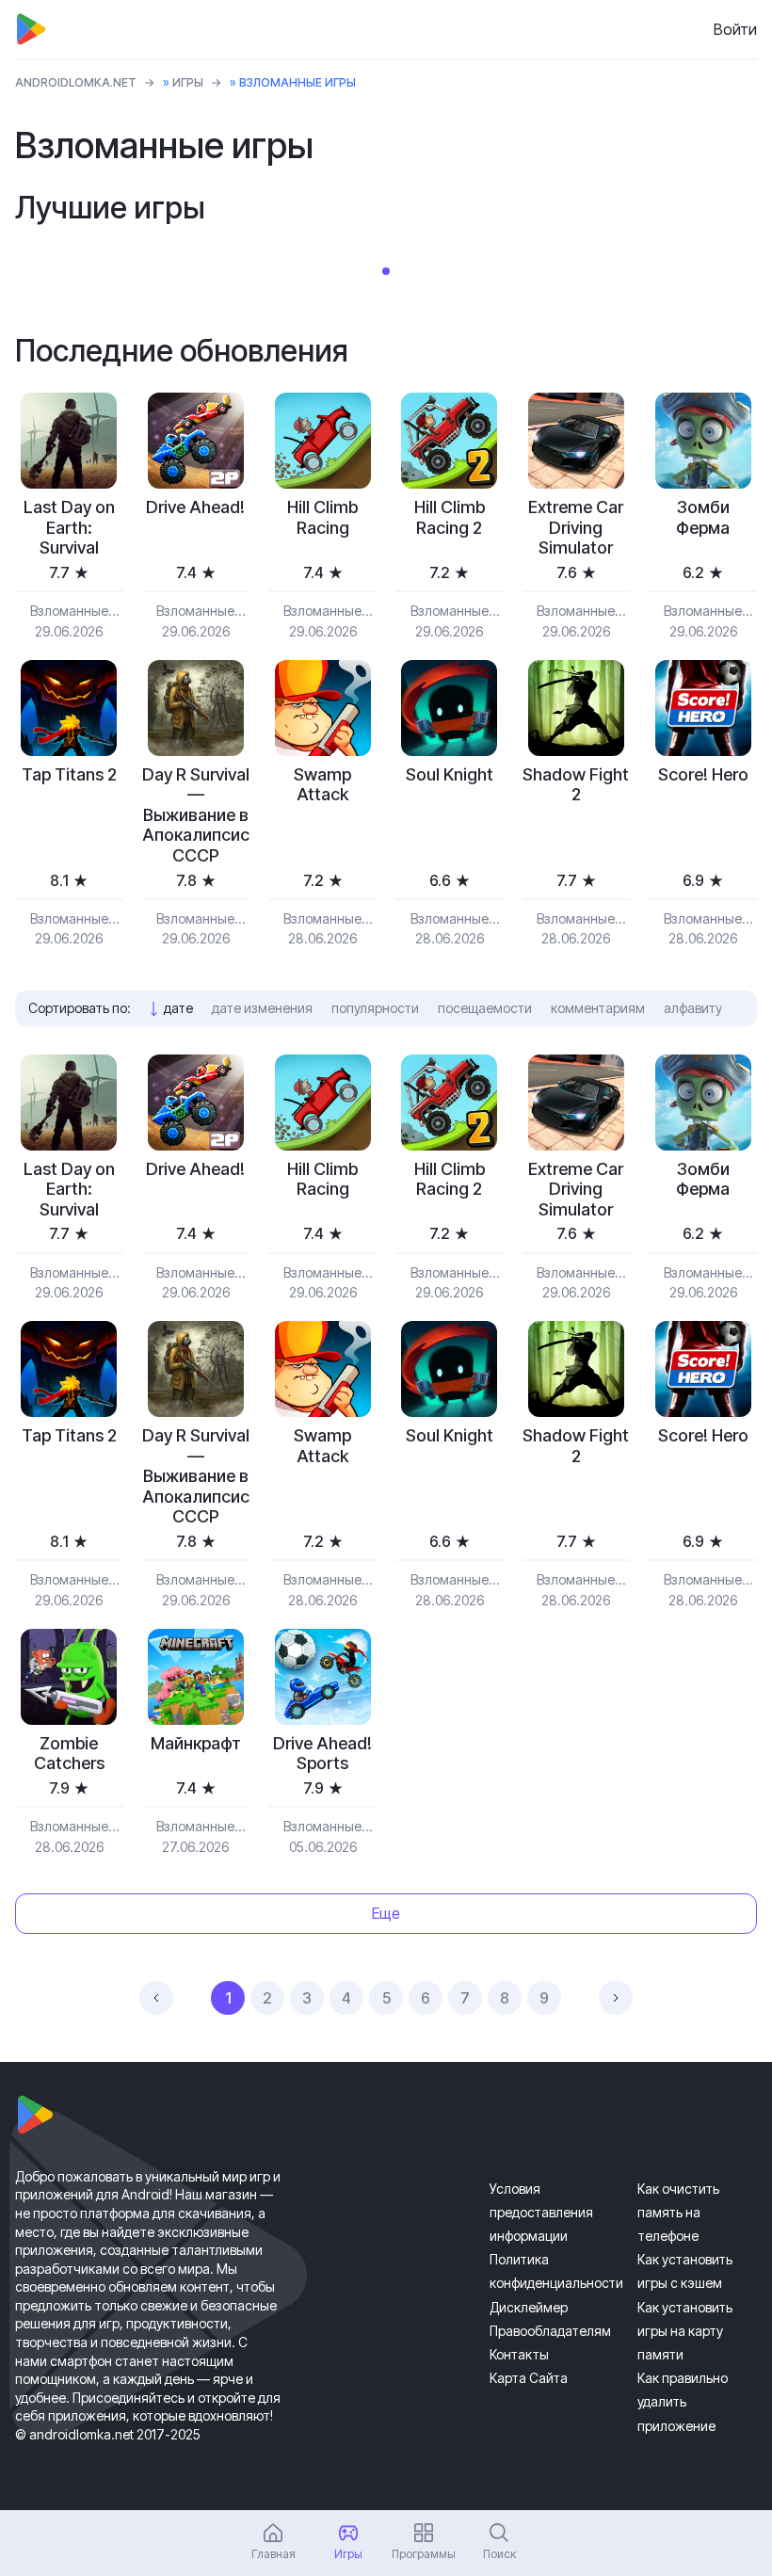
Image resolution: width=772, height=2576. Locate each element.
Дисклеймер (529, 2307)
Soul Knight (450, 774)
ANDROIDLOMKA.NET (76, 82)
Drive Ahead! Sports (322, 1754)
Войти (735, 29)
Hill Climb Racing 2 (450, 517)
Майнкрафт (196, 1743)
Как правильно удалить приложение (683, 2401)
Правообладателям (550, 2331)
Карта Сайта (529, 2378)
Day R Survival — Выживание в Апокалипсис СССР (196, 815)
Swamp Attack (322, 785)
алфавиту (693, 1008)
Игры (188, 82)
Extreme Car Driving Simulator (576, 527)
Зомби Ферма (703, 517)
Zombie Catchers (69, 1754)
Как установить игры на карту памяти (685, 2331)
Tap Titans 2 (69, 774)
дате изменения (262, 1008)
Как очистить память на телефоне (678, 2212)
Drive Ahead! (195, 507)
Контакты (519, 2354)
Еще (386, 1913)
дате (178, 1008)
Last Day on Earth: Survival (69, 527)
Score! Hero (703, 774)
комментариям (598, 1008)
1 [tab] (386, 271)
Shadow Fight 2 (576, 785)
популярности (375, 1008)
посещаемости (485, 1008)
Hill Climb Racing (322, 517)
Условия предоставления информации (541, 2212)
